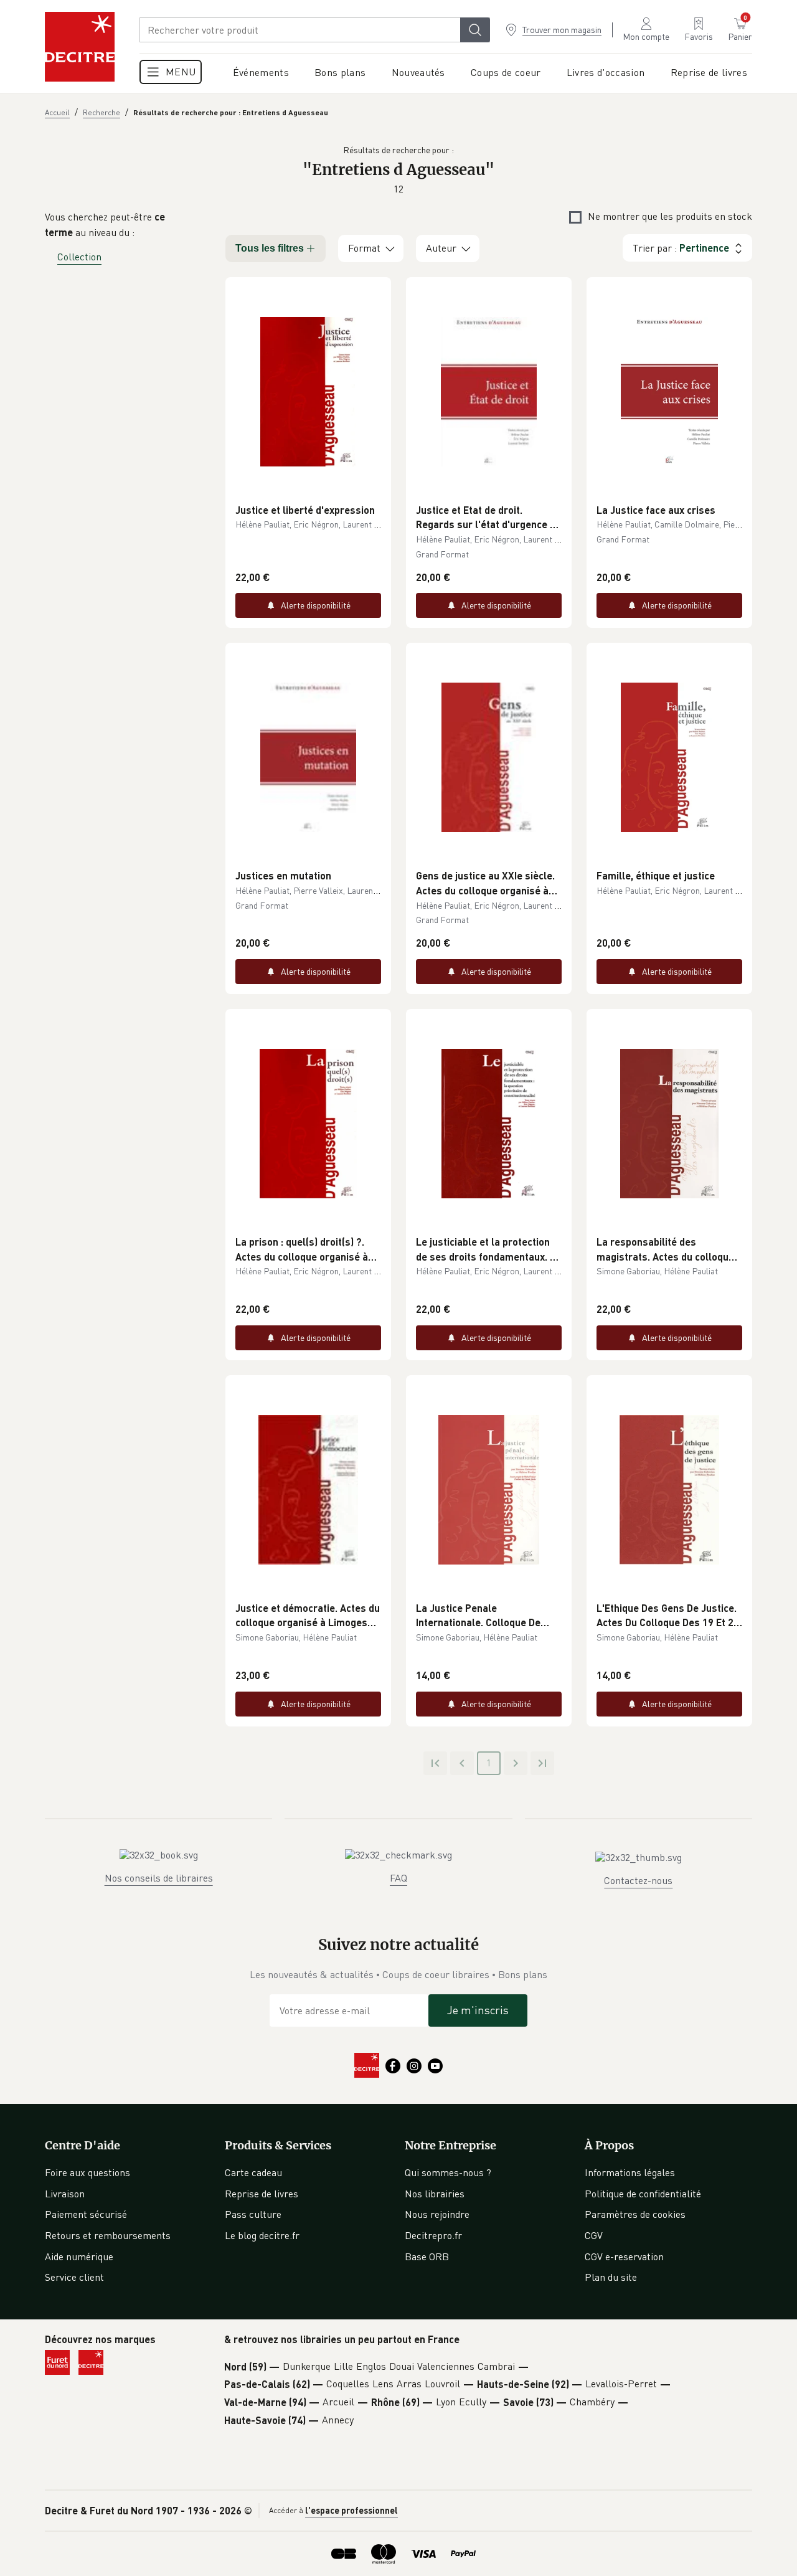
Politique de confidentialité (643, 2194)
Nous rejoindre (437, 2214)
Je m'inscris (478, 2010)
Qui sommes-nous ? (448, 2172)
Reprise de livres (262, 2194)
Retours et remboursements (108, 2235)
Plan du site (611, 2277)
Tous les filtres (270, 248)
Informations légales (630, 2172)
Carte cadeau (253, 2172)
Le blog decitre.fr (262, 2235)
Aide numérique (79, 2256)
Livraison (65, 2194)
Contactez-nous (638, 1880)
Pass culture (253, 2214)
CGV (594, 2235)
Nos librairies (435, 2194)
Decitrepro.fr (433, 2235)
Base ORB (427, 2256)
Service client (74, 2277)
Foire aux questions (87, 2172)
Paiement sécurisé (86, 2214)
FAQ (398, 1878)
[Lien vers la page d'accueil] (80, 47)
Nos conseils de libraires (159, 1878)
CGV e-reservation (624, 2256)
